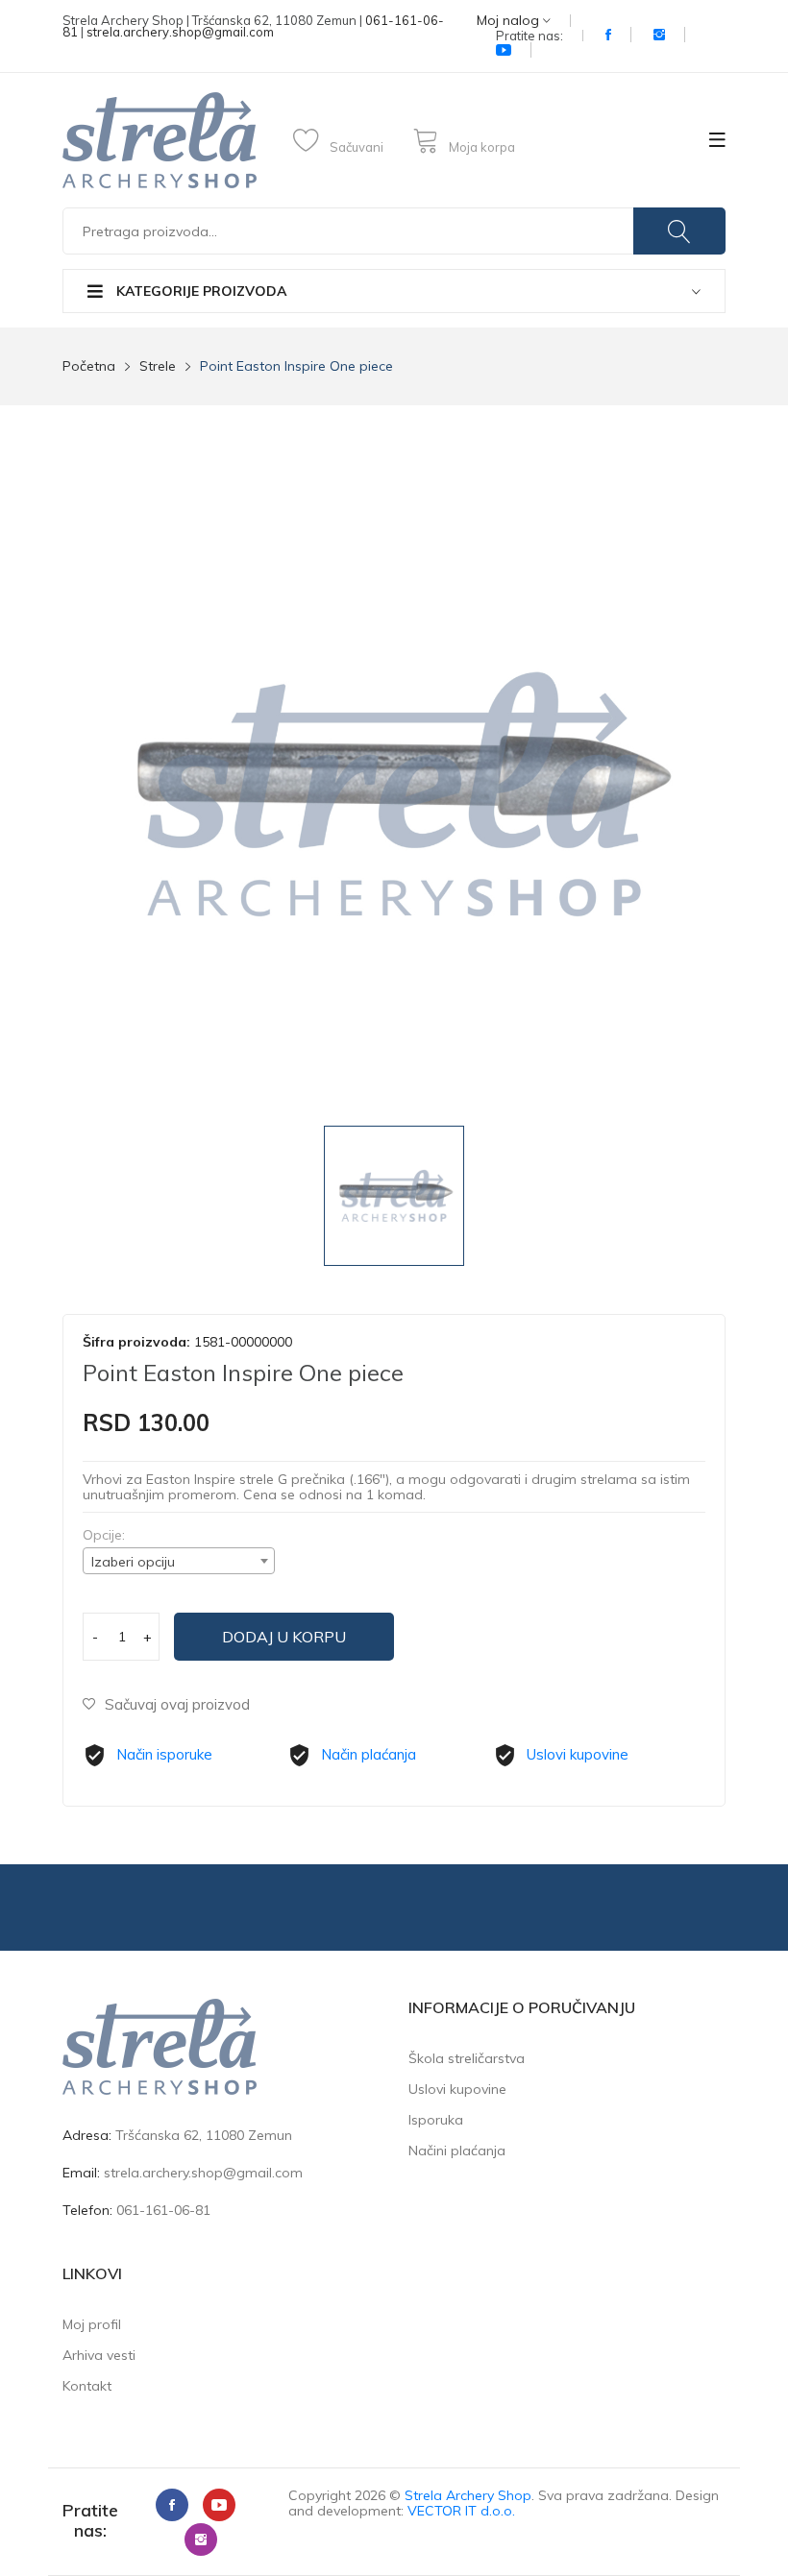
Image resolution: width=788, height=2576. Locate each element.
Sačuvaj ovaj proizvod (177, 1704)
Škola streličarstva (467, 2058)
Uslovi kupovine (578, 1754)
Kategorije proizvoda (199, 291)
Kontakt (87, 2386)
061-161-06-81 (163, 2210)
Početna (89, 366)
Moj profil (92, 2324)
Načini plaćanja (457, 2151)
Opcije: (104, 1535)
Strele (158, 366)
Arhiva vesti (99, 2355)
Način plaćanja (369, 1754)
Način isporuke (164, 1754)
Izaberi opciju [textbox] (133, 1562)
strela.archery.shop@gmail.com (180, 32)
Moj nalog (510, 21)
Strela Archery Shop (468, 2495)
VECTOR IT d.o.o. (461, 2511)
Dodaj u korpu (284, 1637)
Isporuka (436, 2120)
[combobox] (179, 1561)
